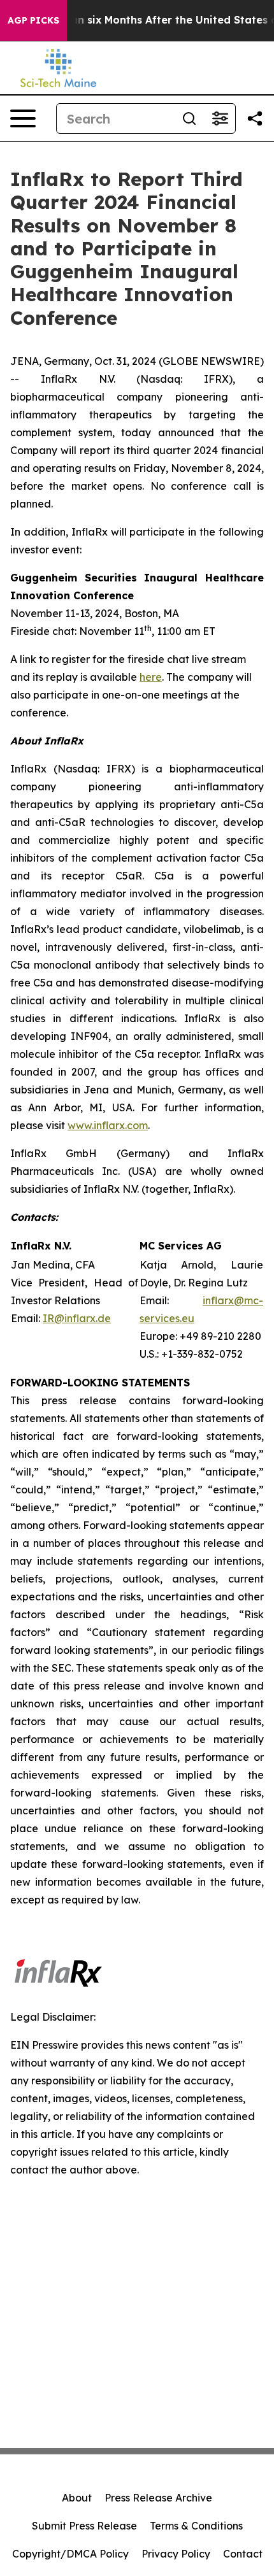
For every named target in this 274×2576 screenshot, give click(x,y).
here (151, 677)
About (77, 2498)
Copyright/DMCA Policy (70, 2554)
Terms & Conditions (196, 2526)
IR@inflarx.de (77, 1318)
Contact (243, 2554)
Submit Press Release (84, 2526)
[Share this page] (255, 118)
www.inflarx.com (108, 1125)
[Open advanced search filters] (220, 118)
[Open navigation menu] (23, 118)
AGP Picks (33, 20)
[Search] (189, 118)
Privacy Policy (176, 2554)
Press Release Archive (158, 2498)
